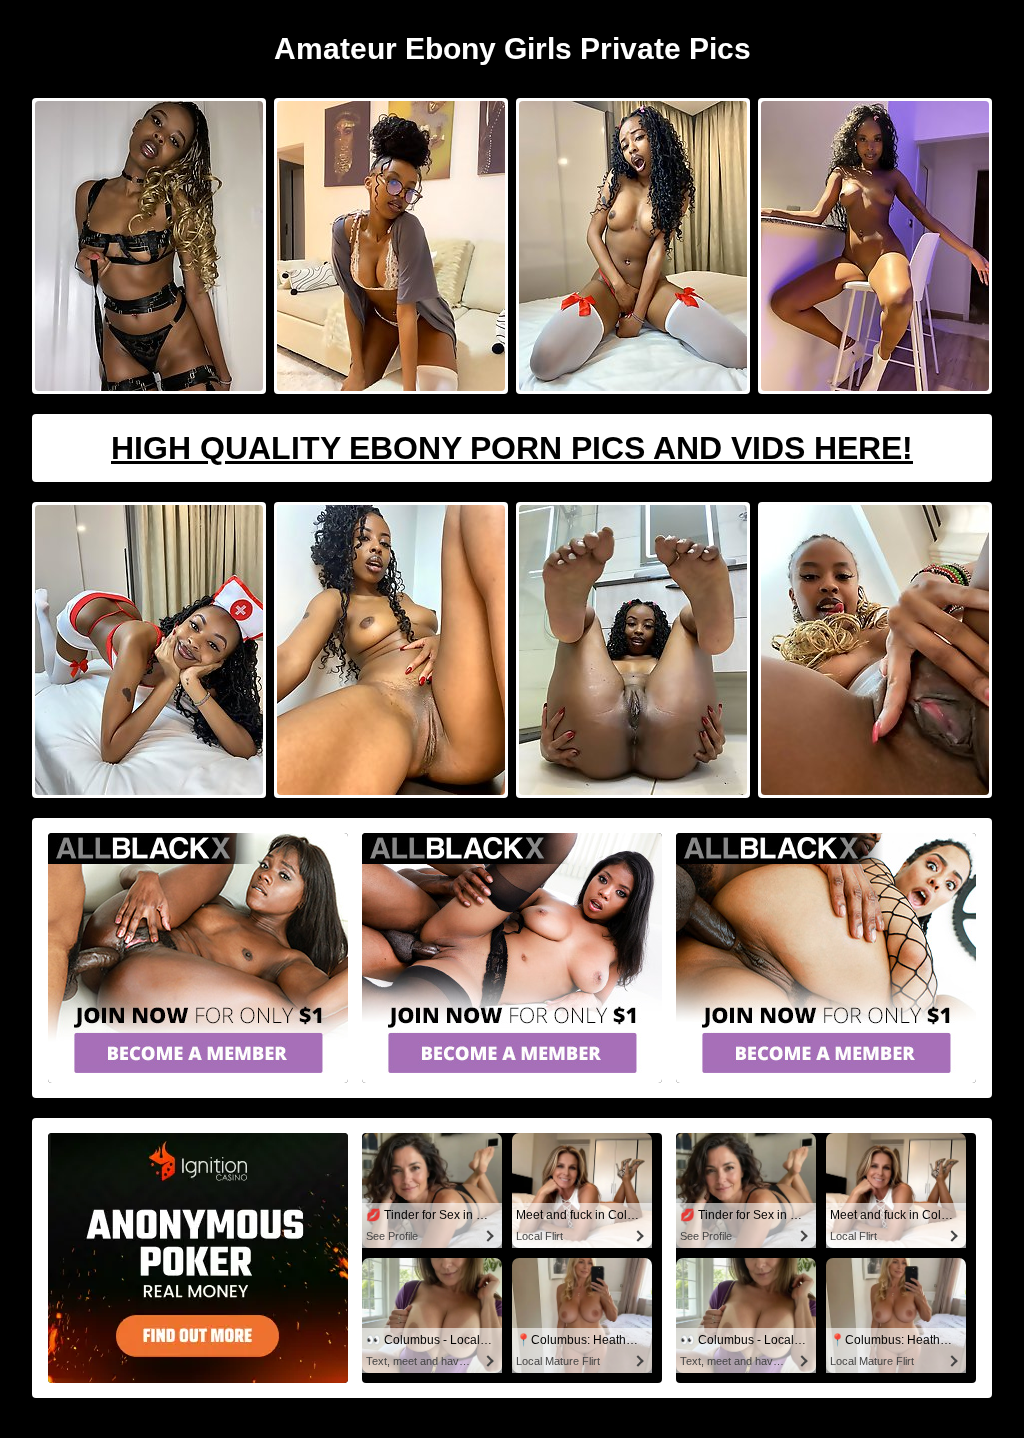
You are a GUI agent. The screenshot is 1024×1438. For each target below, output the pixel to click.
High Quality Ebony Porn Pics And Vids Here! (512, 448)
